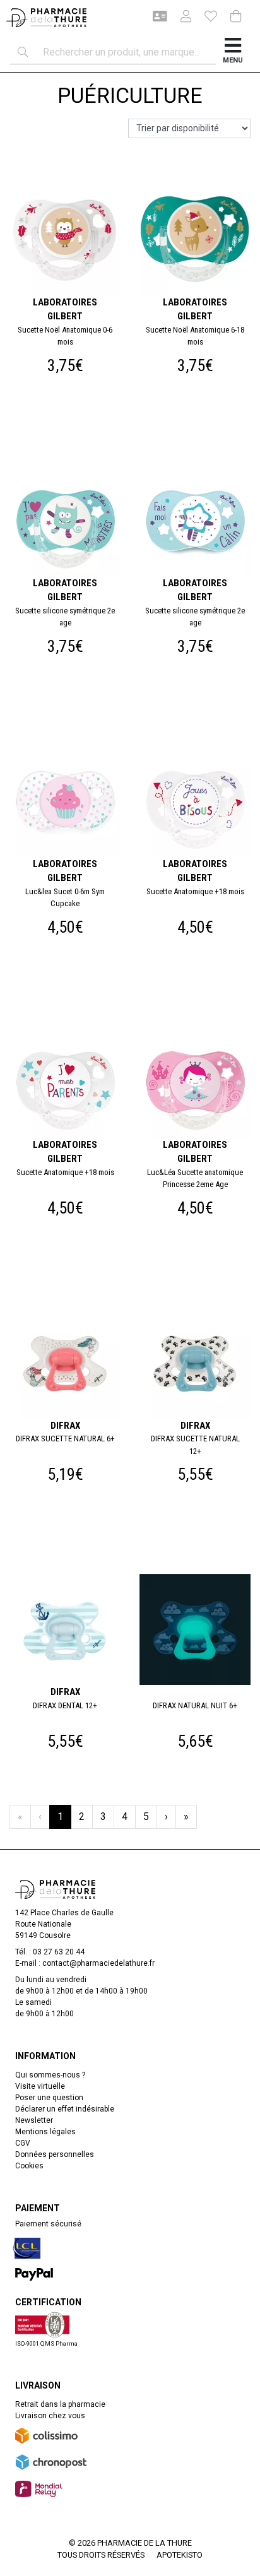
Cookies (29, 2166)
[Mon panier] (236, 17)
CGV (23, 2143)
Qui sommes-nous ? (50, 2075)
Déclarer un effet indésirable (65, 2109)
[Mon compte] (181, 18)
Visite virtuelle (40, 2086)
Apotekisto (180, 2555)
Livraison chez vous (50, 2416)
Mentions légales (45, 2132)
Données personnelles (55, 2154)
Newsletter (34, 2120)
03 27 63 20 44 (59, 1952)
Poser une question (49, 2098)
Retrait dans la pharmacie (60, 2404)
